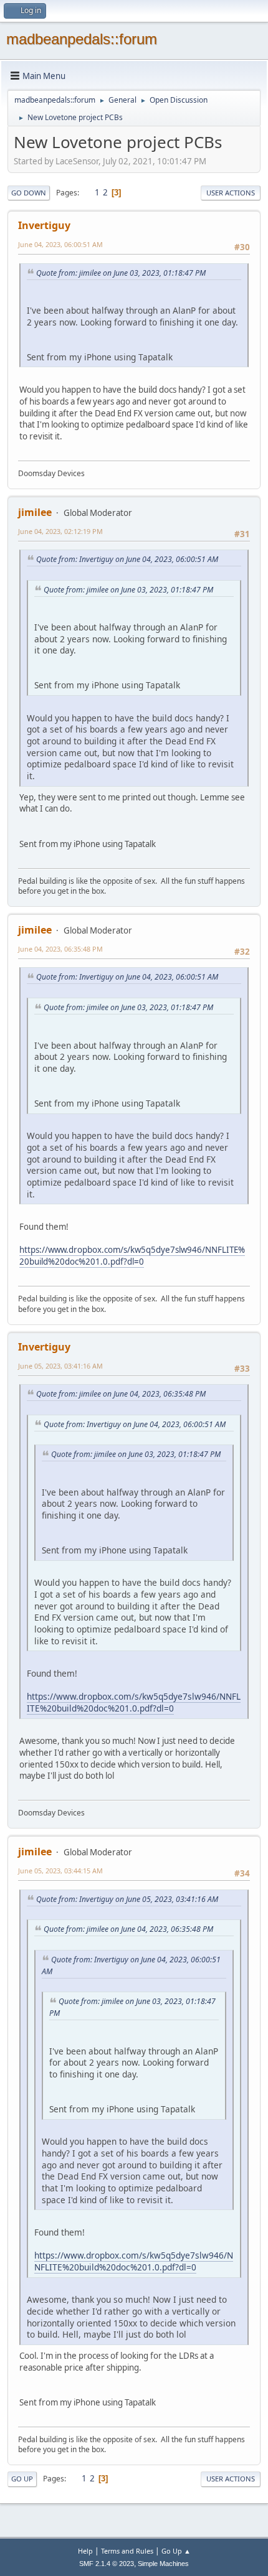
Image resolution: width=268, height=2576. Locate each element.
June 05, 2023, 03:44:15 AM (60, 1871)
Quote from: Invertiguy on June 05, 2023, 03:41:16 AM (127, 1899)
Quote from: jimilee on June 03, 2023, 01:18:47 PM (121, 273)
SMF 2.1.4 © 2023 (107, 2564)
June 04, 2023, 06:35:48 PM (60, 949)
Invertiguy (44, 225)
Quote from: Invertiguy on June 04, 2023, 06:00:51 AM (127, 559)
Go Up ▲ (176, 2551)
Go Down (29, 193)
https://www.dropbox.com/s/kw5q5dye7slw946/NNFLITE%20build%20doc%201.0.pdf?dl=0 (132, 1256)
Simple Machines (163, 2564)
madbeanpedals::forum (82, 39)
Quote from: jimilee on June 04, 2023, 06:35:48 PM (121, 1394)
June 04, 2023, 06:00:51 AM (60, 244)
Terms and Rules (127, 2551)
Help (85, 2551)
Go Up (22, 2479)
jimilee (35, 512)
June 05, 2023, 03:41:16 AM (60, 1366)
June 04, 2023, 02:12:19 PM (60, 531)
